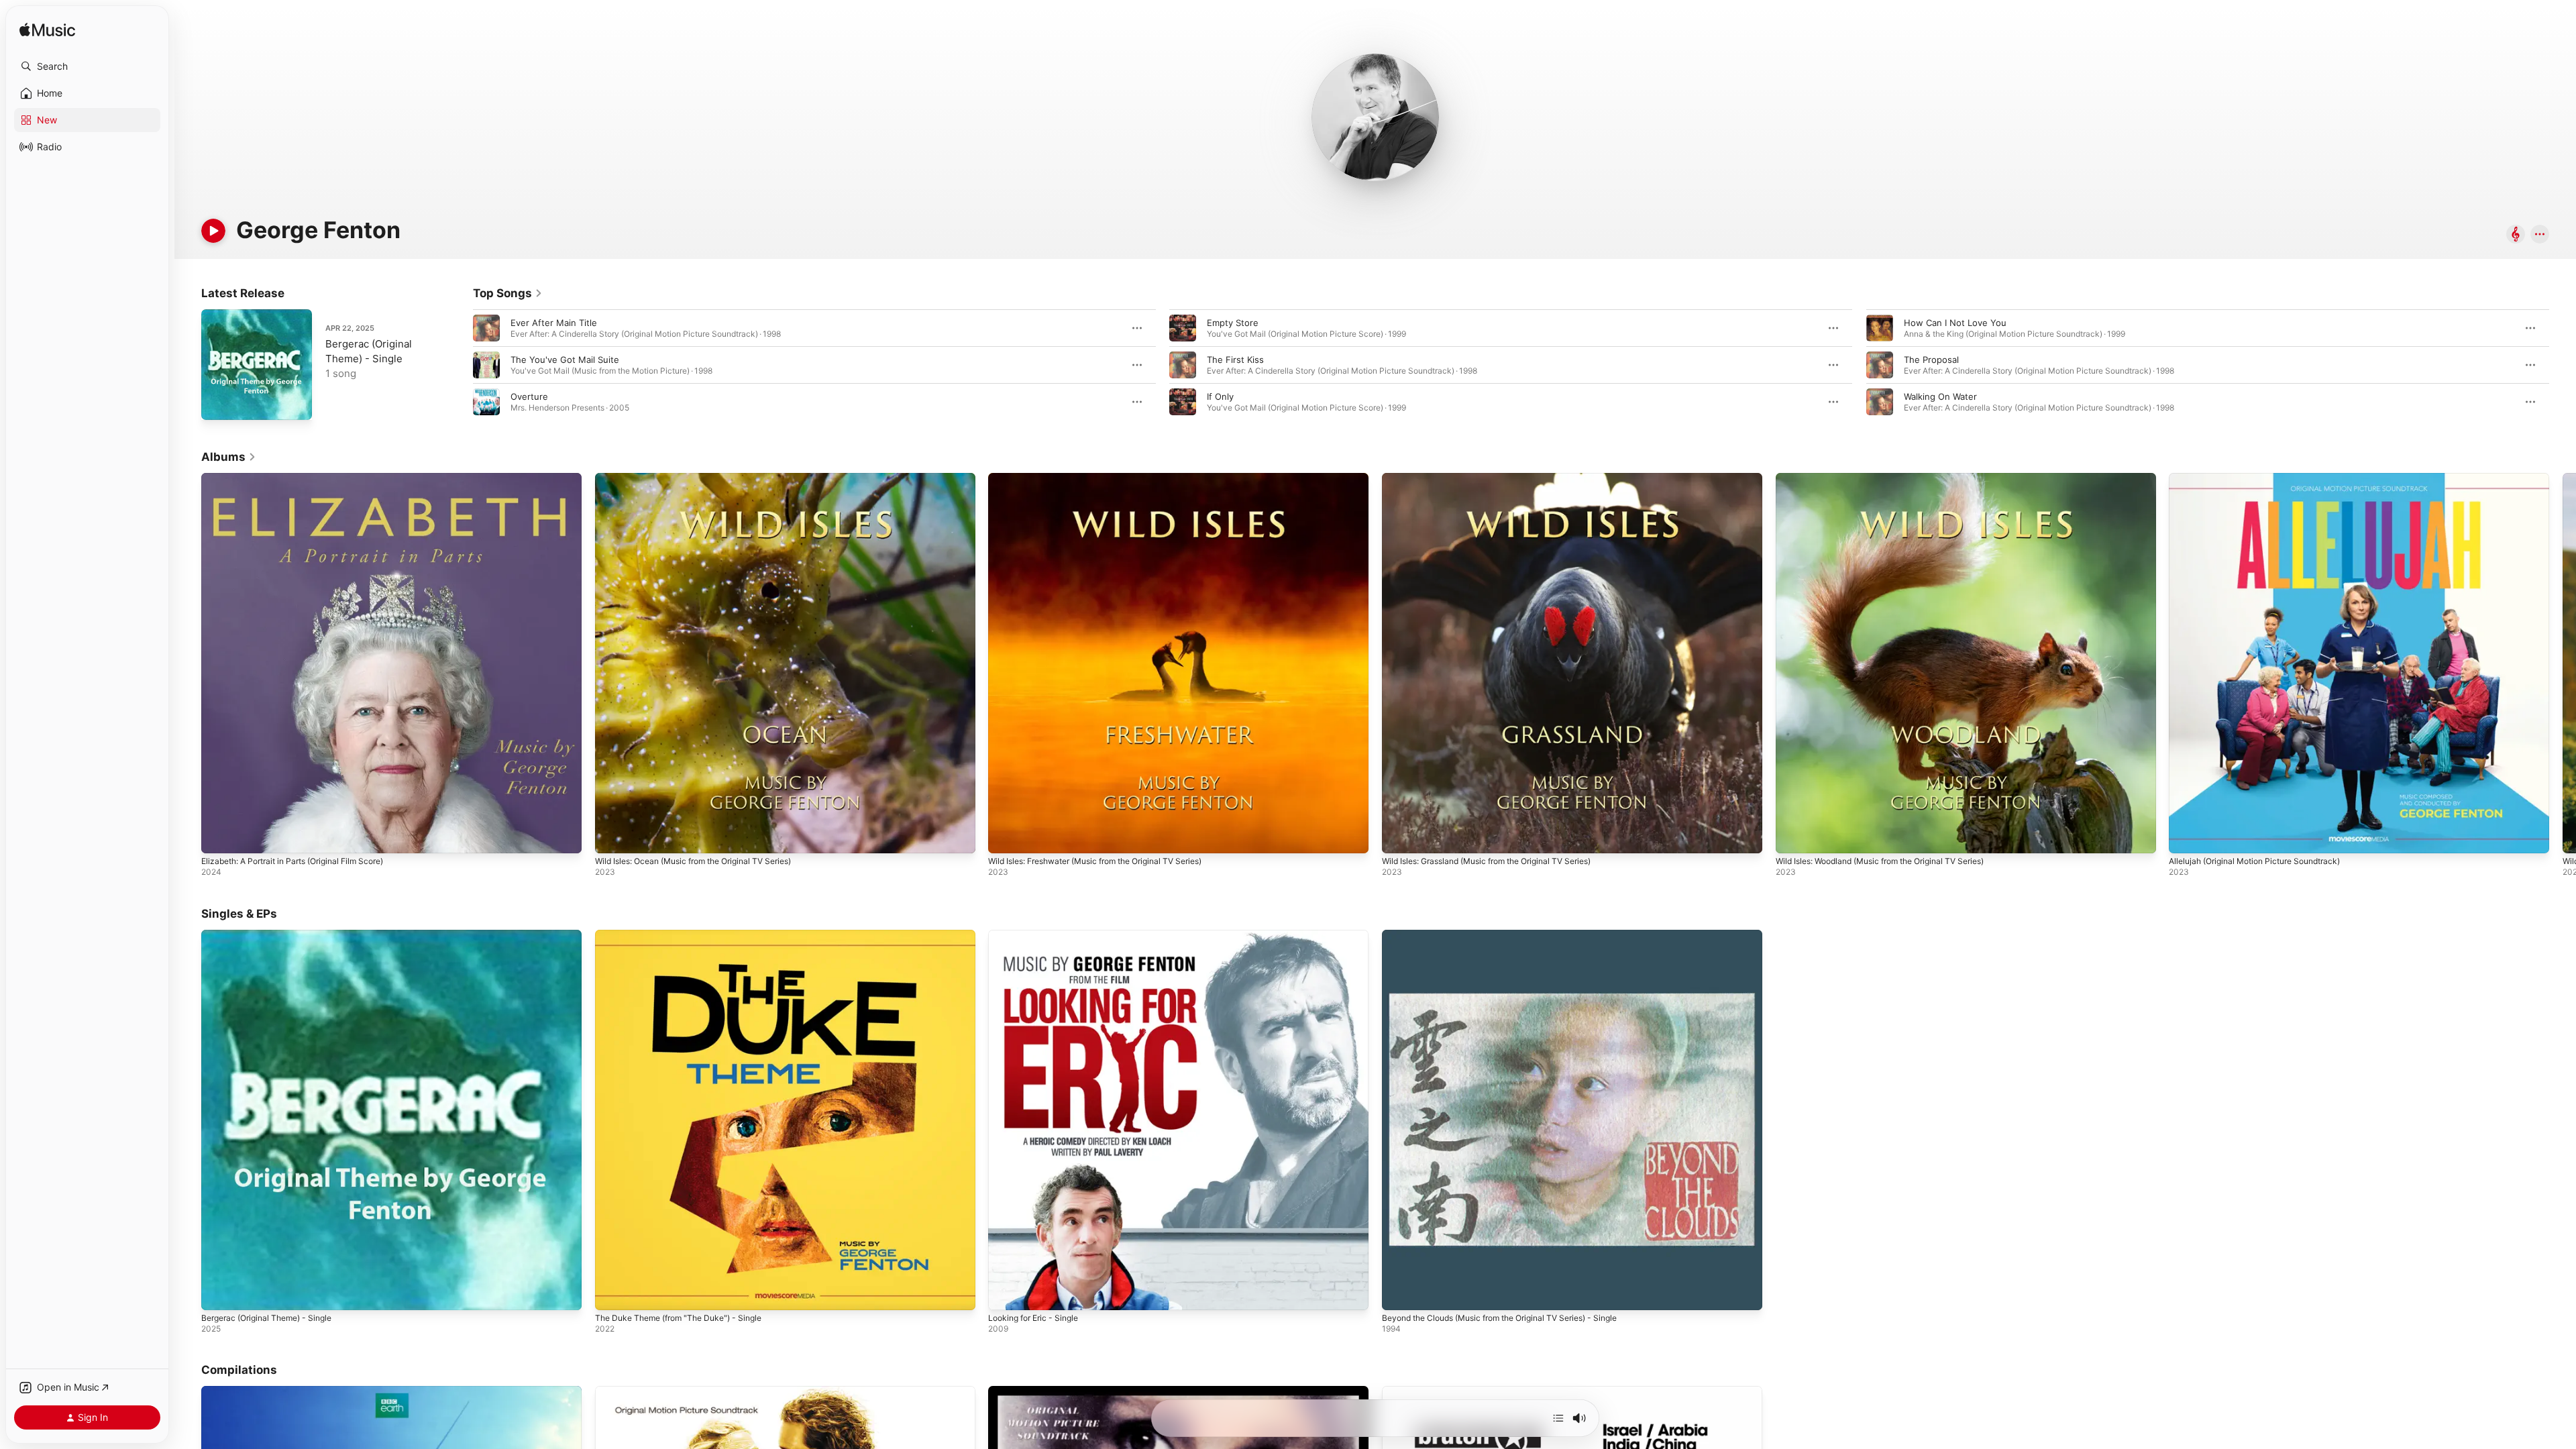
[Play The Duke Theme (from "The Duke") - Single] (612, 1293)
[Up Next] (1558, 1418)
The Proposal (1931, 360)
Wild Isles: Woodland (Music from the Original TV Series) (1893, 478)
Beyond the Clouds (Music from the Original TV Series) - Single (1514, 935)
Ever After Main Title (554, 323)
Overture (529, 396)
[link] (508, 293)
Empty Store (1233, 323)
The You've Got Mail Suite (565, 360)
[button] (87, 66)
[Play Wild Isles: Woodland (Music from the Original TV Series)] (1792, 837)
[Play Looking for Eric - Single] (1005, 1293)
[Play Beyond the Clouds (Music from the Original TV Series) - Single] (1399, 1293)
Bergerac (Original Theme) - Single (274, 935)
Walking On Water (1940, 396)
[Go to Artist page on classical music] (2516, 235)
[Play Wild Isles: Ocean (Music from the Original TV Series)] (612, 837)
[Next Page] (2563, 365)
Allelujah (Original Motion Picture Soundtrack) (2264, 478)
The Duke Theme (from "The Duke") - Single (688, 935)
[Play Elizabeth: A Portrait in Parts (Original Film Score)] (218, 837)
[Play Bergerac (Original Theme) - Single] (218, 403)
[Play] (213, 231)
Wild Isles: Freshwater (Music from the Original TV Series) (1110, 478)
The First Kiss (1235, 360)
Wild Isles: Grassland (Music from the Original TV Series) (1500, 478)
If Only (1220, 396)
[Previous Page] (460, 365)
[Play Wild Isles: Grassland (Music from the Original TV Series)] (1399, 837)
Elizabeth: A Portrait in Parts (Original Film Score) (304, 478)
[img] (47, 31)
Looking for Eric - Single (1038, 935)
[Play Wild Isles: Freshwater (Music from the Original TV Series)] (1005, 837)
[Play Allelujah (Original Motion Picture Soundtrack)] (2186, 837)
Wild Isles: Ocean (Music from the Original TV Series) (706, 478)
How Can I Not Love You (1955, 323)
